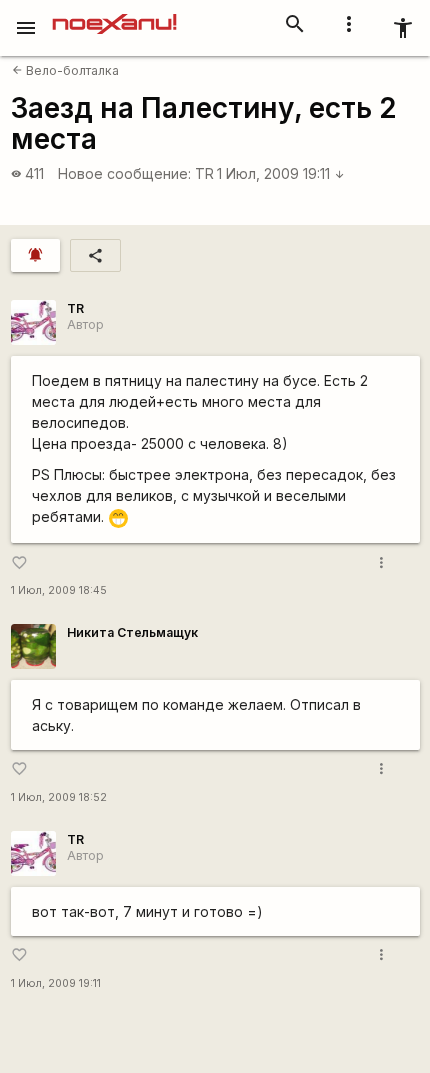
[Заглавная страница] (114, 14)
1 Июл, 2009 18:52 (59, 797)
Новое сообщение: (124, 173)
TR (204, 173)
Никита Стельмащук (132, 632)
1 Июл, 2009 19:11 (281, 173)
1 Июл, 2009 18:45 (59, 590)
